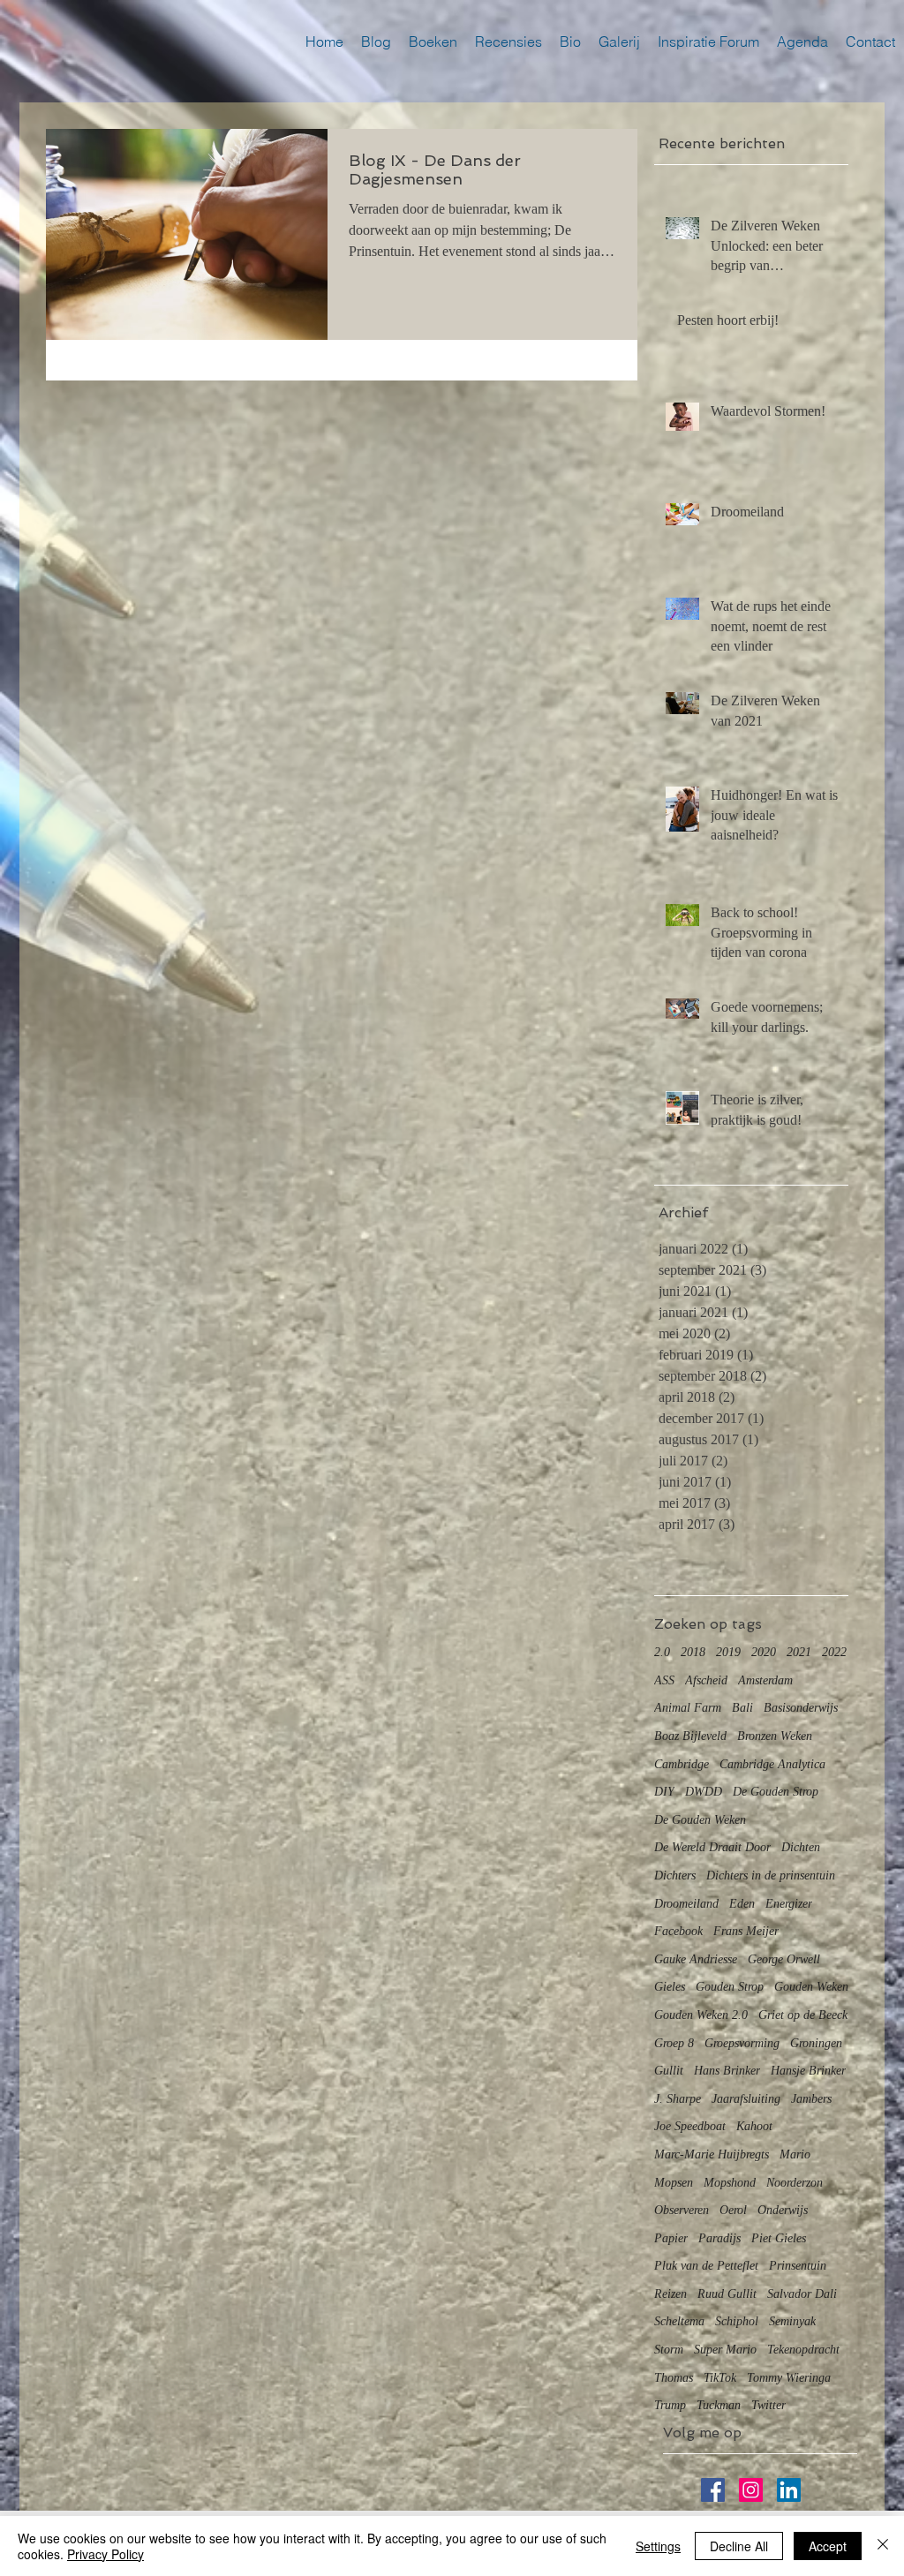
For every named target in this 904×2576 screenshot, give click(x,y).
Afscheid (706, 1680)
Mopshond (730, 2183)
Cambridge (682, 1764)
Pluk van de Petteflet (706, 2266)
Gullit (669, 2071)
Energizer (789, 1904)
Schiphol (737, 2321)
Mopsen (674, 2183)
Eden (742, 1904)
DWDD (704, 1792)
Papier (671, 2238)
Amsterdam (765, 1680)
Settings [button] (658, 2546)
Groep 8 (674, 2043)
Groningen (816, 2043)
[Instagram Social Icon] (751, 2490)
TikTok (720, 2378)
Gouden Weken (811, 1987)
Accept (828, 2546)
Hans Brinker (727, 2071)
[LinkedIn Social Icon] (789, 2490)
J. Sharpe (678, 2099)
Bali (742, 1708)
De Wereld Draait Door (712, 1847)
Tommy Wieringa (789, 2378)
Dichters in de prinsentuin (771, 1876)
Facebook (678, 1931)
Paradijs (719, 2238)
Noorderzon (795, 2183)
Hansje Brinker (808, 2071)
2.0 (662, 1652)
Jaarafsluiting (746, 2099)
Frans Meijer (746, 1931)
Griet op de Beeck (803, 2015)
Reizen (670, 2294)
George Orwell (784, 1959)
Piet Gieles (779, 2238)
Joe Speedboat (690, 2126)
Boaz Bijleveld (690, 1736)
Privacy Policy (105, 2554)
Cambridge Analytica (772, 1764)
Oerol (733, 2210)
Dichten (801, 1847)
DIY (664, 1792)
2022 (834, 1652)
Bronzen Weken (775, 1736)
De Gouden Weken (700, 1820)
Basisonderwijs (801, 1708)
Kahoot (754, 2126)
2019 (728, 1652)
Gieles (670, 1987)
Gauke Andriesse (696, 1959)
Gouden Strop (730, 1987)
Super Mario (725, 2350)
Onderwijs (783, 2210)
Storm (669, 2350)
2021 (799, 1652)
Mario (795, 2154)
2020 (764, 1652)
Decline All (739, 2546)
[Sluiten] (883, 2546)
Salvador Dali (802, 2294)
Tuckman (719, 2405)
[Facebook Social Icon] (713, 2490)
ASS (664, 1680)
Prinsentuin (798, 2266)
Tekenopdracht (803, 2350)
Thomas (674, 2378)
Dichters (675, 1876)
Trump (670, 2405)
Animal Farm (688, 1708)
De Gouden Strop (776, 1792)
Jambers (811, 2099)
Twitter (768, 2405)
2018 (693, 1652)
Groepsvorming (742, 2043)
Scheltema (679, 2321)
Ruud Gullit (727, 2294)
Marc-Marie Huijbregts (712, 2154)
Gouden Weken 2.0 (701, 2015)
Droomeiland (686, 1904)
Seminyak (792, 2321)
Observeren (682, 2210)
